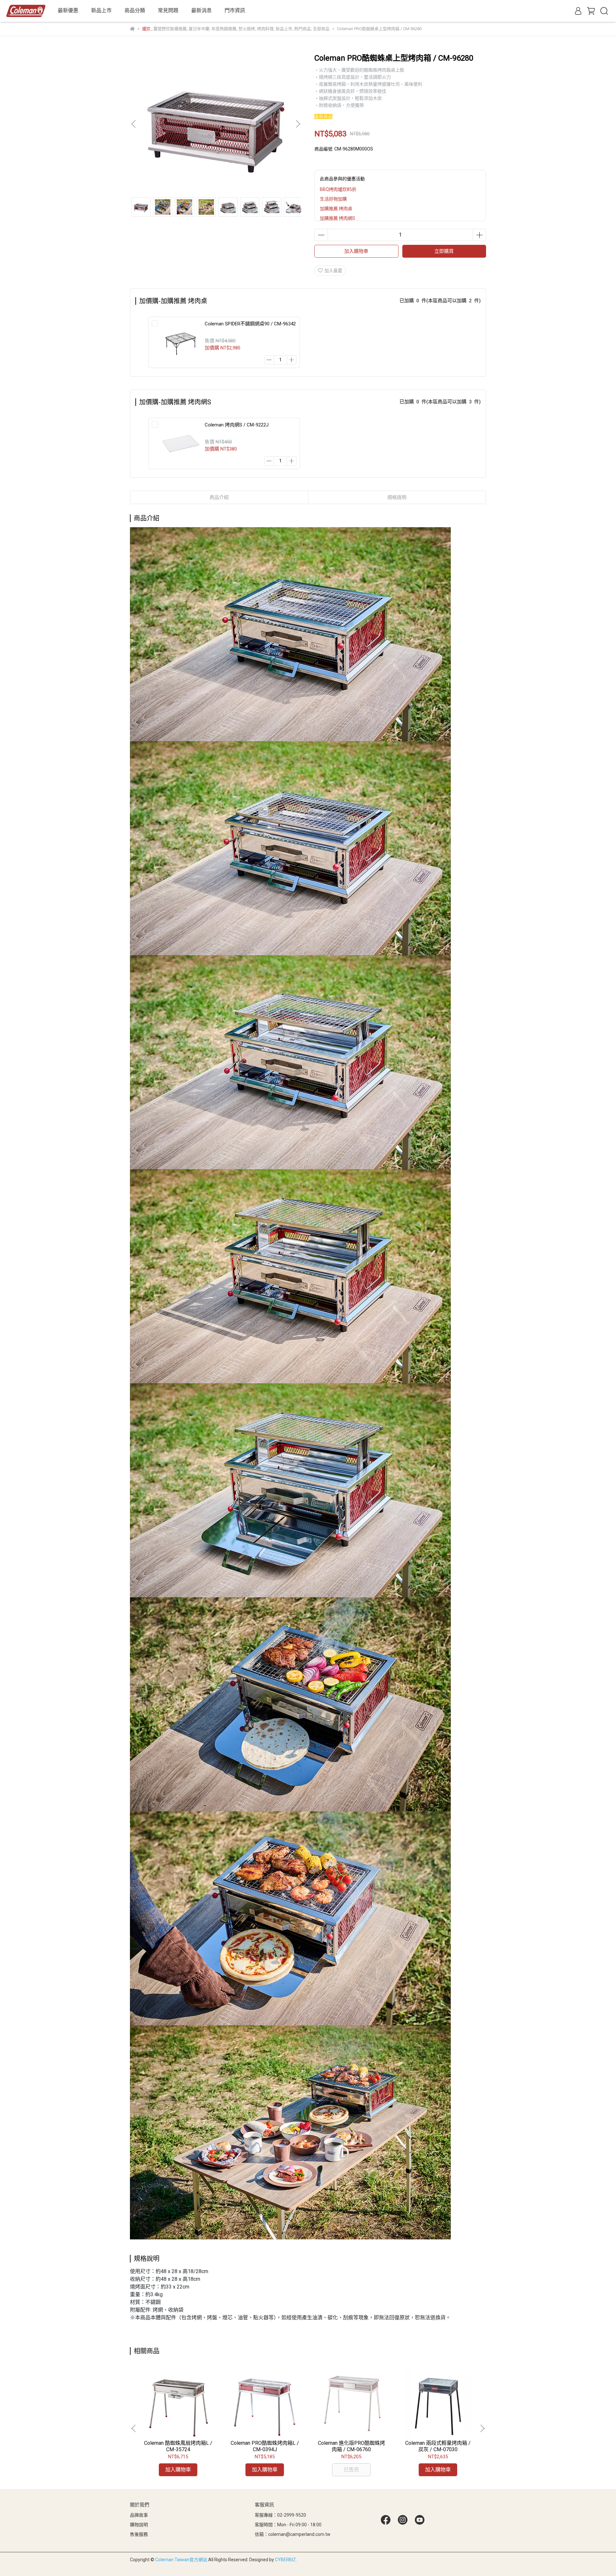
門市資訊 (235, 10)
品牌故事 (139, 2515)
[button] (298, 124)
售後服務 (139, 2534)
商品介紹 (219, 497)
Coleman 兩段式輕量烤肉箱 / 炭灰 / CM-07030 (438, 2446)
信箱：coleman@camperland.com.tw (293, 2534)
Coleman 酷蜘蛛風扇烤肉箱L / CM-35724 (178, 2446)
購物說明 (139, 2525)
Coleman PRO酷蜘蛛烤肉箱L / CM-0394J (265, 2446)
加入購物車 (356, 251)
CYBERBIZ (285, 2560)
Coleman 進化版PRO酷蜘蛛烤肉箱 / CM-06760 (351, 2446)
